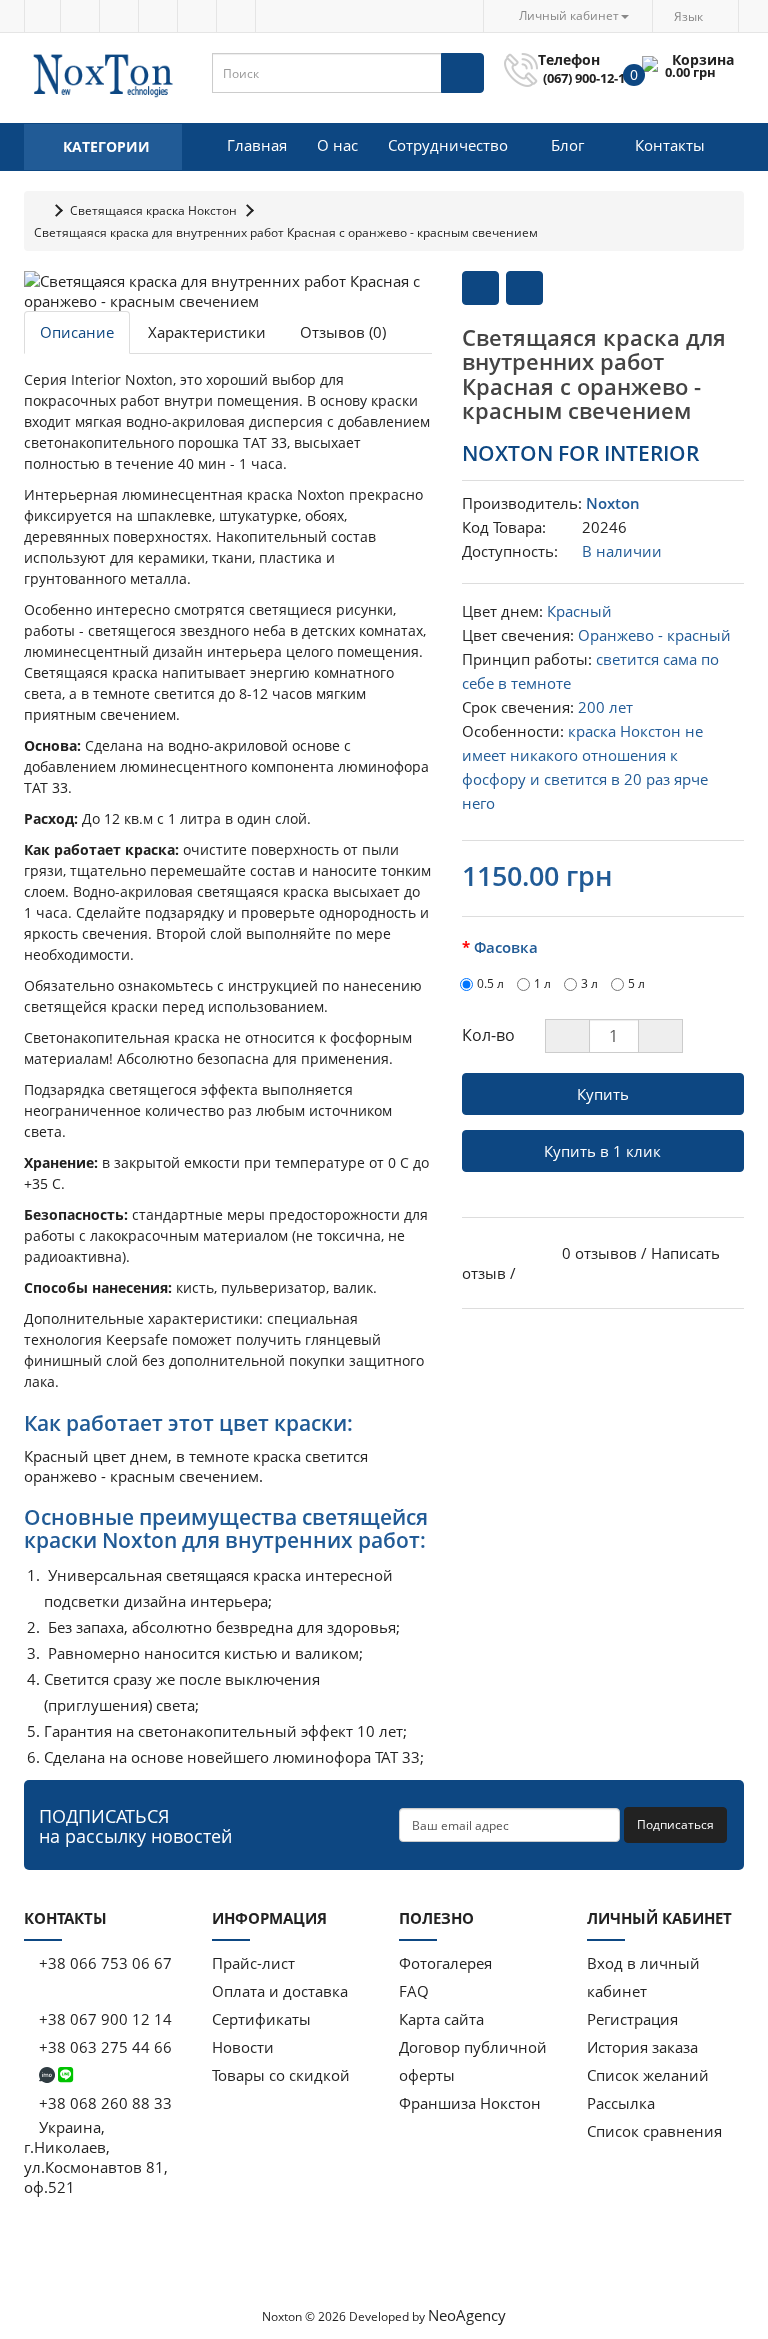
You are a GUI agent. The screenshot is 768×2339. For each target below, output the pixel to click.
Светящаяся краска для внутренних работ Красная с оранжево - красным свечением (286, 232)
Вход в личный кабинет (643, 1977)
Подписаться (675, 1824)
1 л (542, 983)
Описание (77, 332)
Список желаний (648, 2075)
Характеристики (207, 332)
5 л (636, 983)
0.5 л (490, 983)
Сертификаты (261, 2019)
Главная (257, 145)
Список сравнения (654, 2131)
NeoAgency (467, 2315)
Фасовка (506, 947)
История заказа (642, 2047)
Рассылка (621, 2103)
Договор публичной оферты (473, 2061)
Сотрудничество (448, 145)
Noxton (613, 503)
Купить (603, 1094)
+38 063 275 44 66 (103, 2047)
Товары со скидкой (281, 2075)
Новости (243, 2047)
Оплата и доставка (280, 1991)
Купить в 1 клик (602, 1151)
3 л (589, 983)
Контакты (670, 145)
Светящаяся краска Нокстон (153, 210)
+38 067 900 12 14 (103, 2019)
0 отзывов (599, 1253)
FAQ (414, 1991)
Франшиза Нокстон (470, 2103)
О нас (337, 145)
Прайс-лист (253, 1963)
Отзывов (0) (343, 332)
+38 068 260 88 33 (103, 2103)
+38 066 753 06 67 (103, 1963)
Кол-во (488, 1035)
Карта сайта (441, 2019)
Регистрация (632, 2019)
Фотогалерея (445, 1963)
